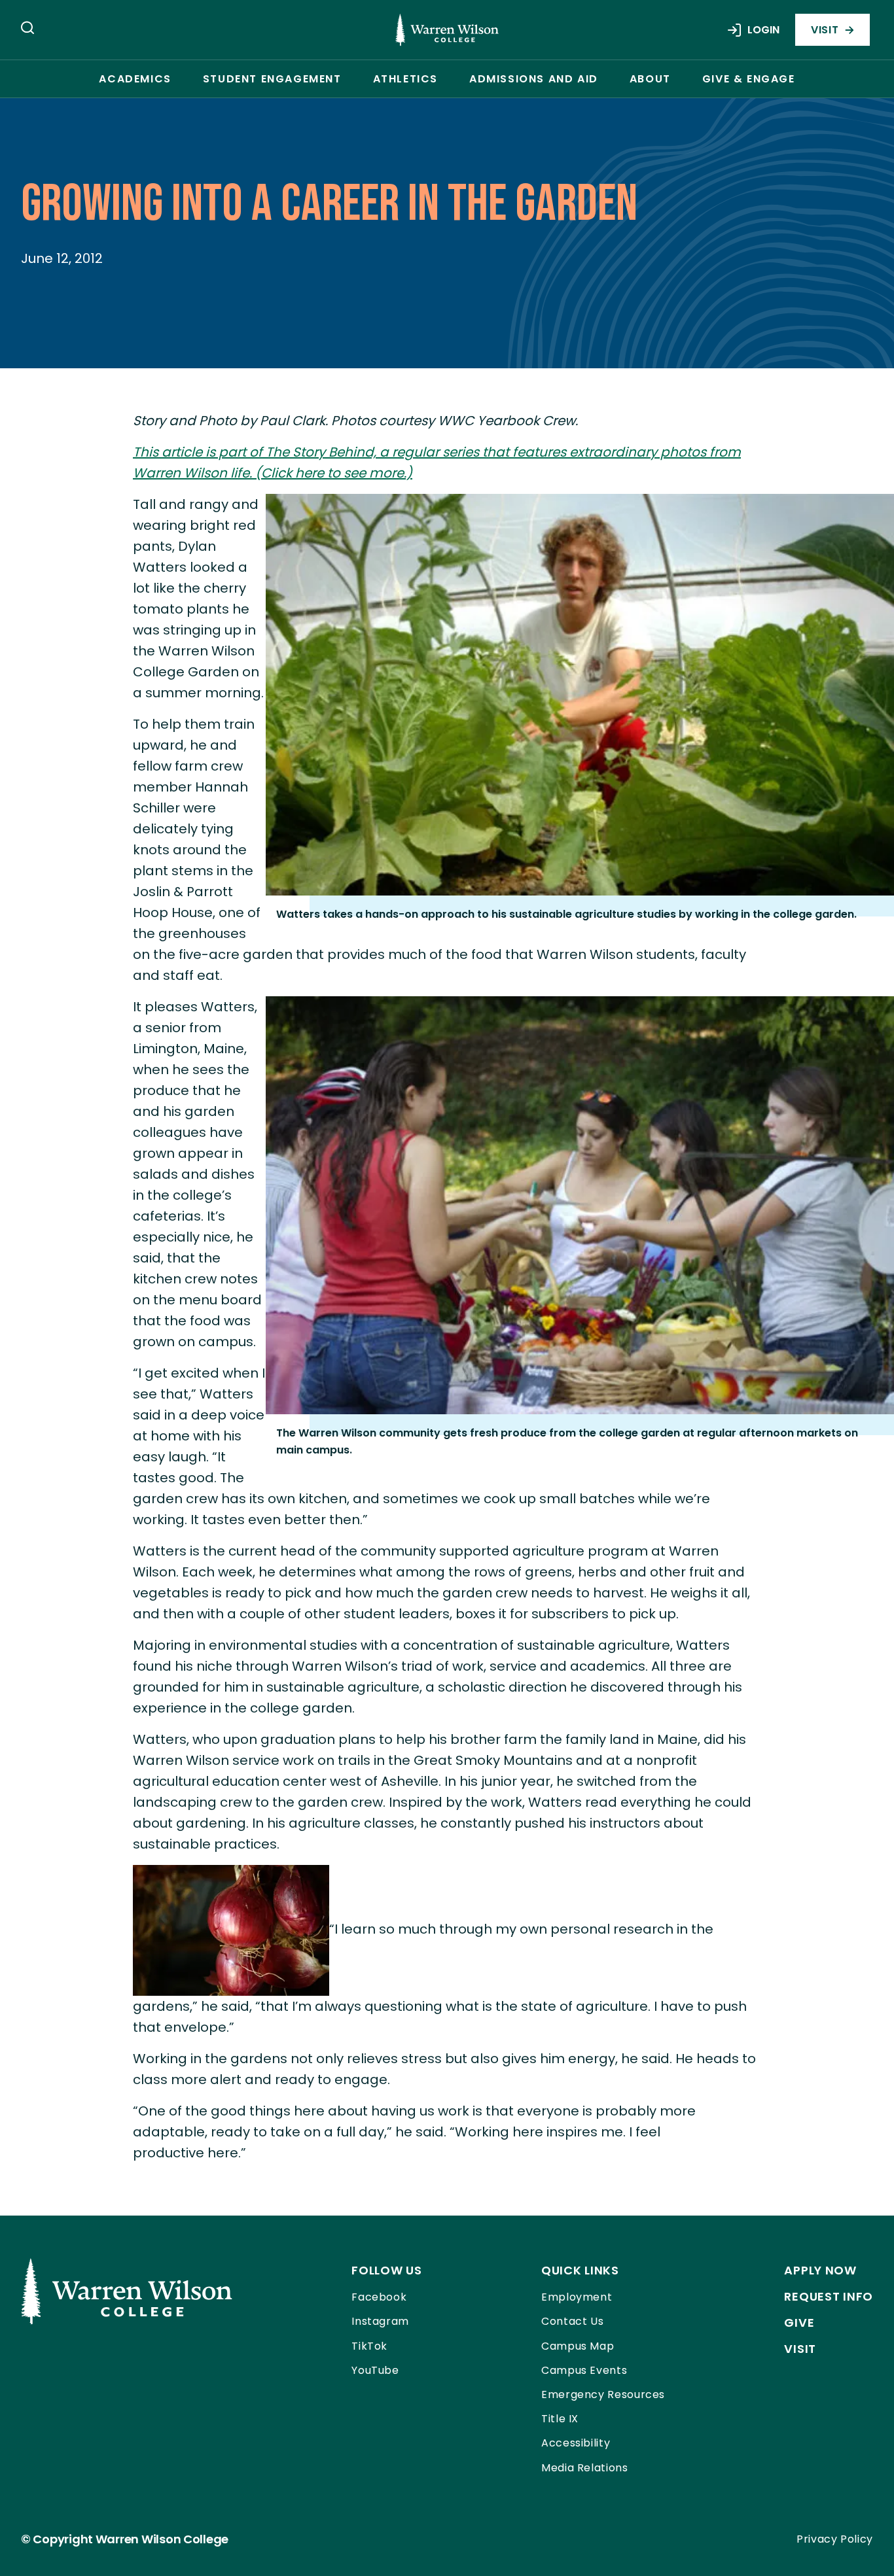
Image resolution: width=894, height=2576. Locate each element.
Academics (135, 79)
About (650, 79)
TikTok (369, 2346)
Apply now (820, 2270)
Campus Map (578, 2346)
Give (799, 2323)
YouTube (375, 2370)
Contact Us (572, 2321)
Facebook (379, 2297)
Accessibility (576, 2443)
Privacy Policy (835, 2539)
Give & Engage (749, 79)
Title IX (560, 2419)
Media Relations (585, 2468)
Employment (577, 2297)
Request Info (829, 2296)
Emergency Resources (603, 2394)
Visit (825, 30)
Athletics (405, 79)
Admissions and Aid (534, 79)
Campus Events (584, 2370)
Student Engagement (272, 79)
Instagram (380, 2321)
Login (763, 30)
